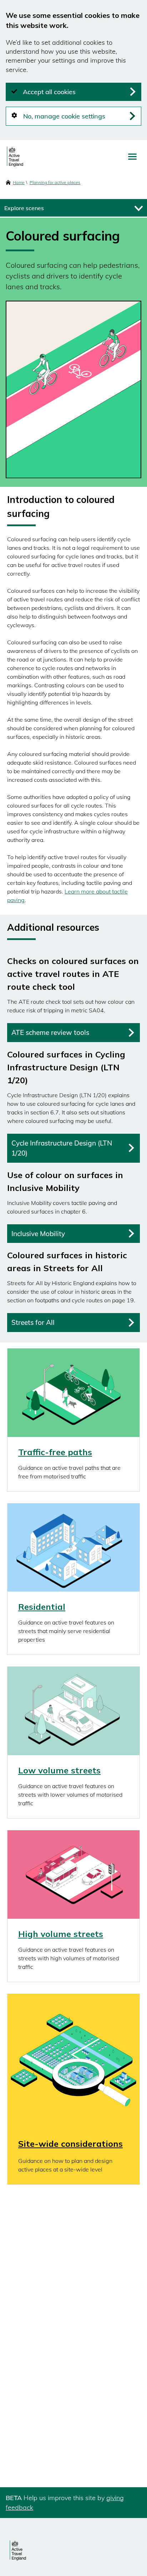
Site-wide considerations (70, 2144)
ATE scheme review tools (50, 1032)
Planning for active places (55, 182)
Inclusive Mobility (38, 1234)
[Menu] (132, 157)
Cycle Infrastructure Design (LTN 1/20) (62, 1148)
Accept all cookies (49, 92)
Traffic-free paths (55, 1452)
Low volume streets (59, 1770)
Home (19, 182)
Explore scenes (24, 208)
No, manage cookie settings (64, 116)
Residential (42, 1607)
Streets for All (33, 1322)
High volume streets (61, 1934)
